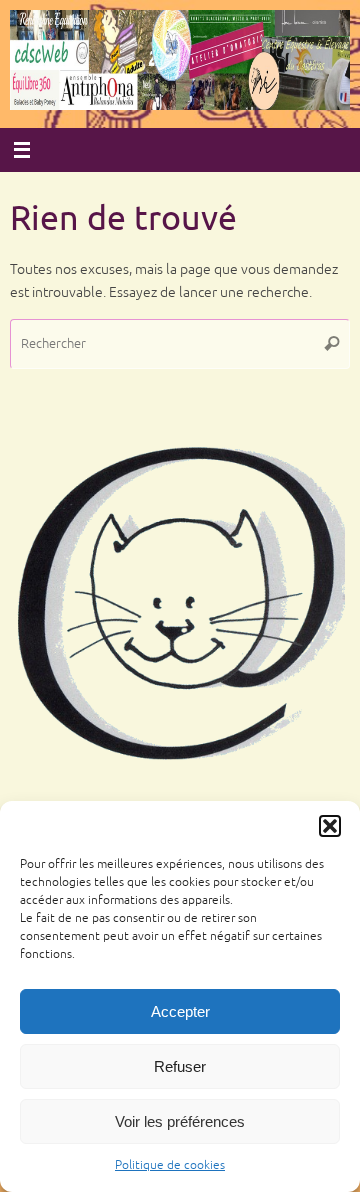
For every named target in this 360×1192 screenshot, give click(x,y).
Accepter (180, 1011)
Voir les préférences (180, 1121)
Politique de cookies (170, 1165)
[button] (330, 826)
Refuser (180, 1066)
